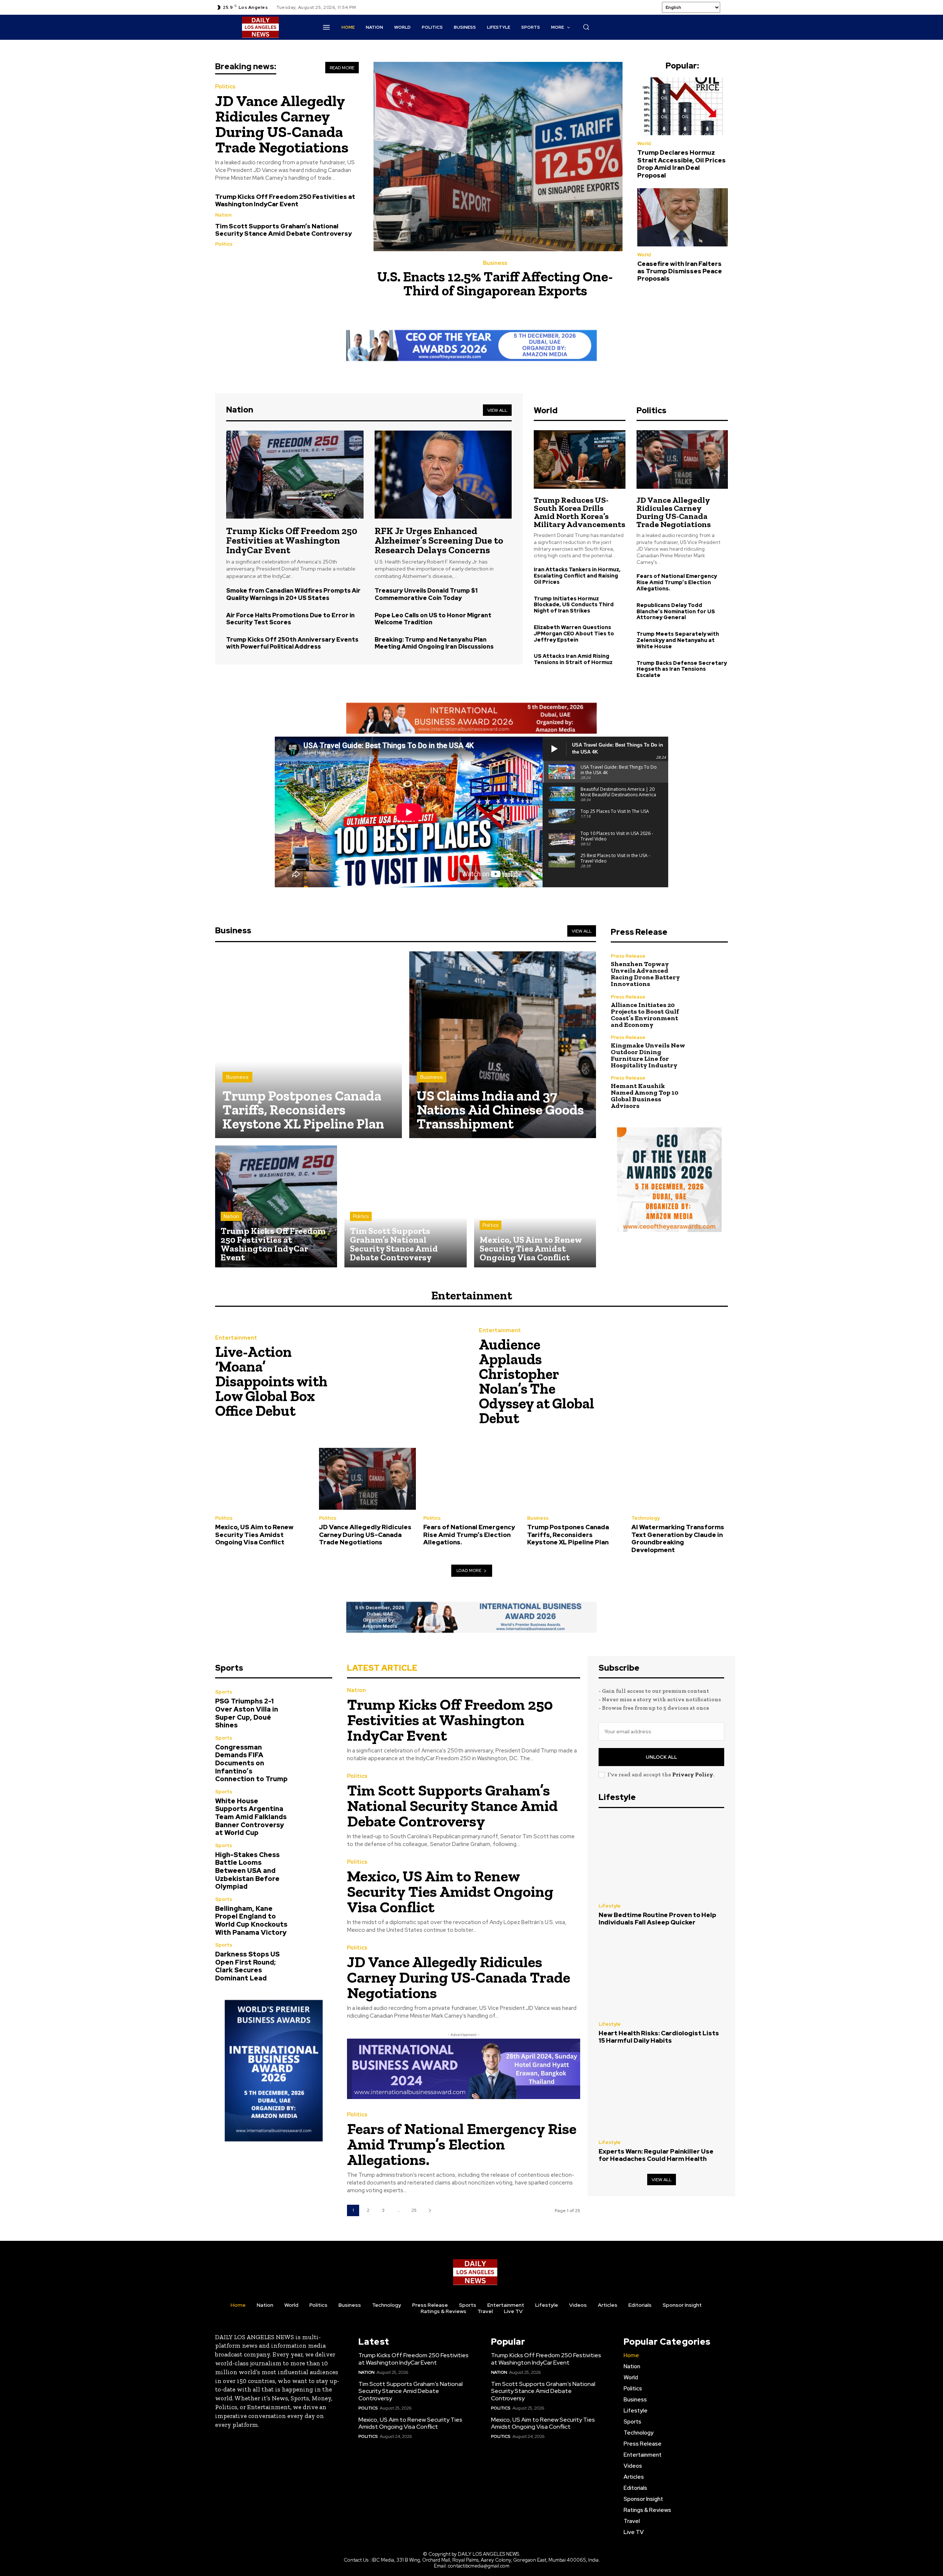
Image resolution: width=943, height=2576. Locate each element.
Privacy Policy (693, 1775)
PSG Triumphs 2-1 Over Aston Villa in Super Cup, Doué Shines (247, 1713)
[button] (586, 27)
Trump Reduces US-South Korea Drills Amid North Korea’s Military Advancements (579, 512)
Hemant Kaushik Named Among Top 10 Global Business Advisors (645, 1096)
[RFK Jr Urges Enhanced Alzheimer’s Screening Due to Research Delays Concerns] (443, 474)
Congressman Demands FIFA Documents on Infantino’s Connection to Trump (251, 1763)
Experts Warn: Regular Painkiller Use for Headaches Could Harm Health (656, 2155)
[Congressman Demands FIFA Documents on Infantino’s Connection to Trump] (315, 1753)
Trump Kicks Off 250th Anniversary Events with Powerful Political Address (292, 643)
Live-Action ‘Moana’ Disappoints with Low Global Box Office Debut (271, 1381)
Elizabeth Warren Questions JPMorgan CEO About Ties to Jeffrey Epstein (574, 634)
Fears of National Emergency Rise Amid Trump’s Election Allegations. (677, 582)
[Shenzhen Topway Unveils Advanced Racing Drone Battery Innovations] (710, 970)
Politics (225, 87)
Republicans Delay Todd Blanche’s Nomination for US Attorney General (676, 611)
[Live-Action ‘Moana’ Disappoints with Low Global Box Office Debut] (402, 1378)
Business (495, 263)
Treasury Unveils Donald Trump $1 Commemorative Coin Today (426, 594)
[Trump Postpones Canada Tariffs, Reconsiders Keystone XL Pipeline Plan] (309, 1045)
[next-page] (430, 2210)
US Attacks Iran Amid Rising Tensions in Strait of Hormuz (573, 659)
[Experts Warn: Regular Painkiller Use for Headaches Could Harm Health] (661, 2094)
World (644, 143)
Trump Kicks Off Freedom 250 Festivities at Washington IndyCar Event (285, 200)
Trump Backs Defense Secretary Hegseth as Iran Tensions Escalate (682, 669)
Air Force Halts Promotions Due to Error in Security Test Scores (290, 619)
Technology (646, 1518)
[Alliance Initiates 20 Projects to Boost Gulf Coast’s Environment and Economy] (710, 1011)
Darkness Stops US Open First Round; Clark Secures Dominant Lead (247, 1966)
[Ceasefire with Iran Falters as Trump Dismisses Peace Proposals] (683, 217)
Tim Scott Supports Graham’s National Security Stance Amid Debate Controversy (283, 230)
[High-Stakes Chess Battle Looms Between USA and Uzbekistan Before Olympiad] (315, 1861)
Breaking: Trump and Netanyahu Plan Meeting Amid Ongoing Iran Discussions (434, 643)
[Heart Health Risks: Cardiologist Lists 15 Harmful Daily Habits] (661, 1976)
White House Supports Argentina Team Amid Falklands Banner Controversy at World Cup (251, 1817)
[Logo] (475, 2272)
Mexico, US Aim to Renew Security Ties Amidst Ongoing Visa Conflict (254, 1535)
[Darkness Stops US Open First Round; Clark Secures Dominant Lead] (315, 1960)
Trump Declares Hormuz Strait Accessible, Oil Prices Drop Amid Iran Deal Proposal (681, 164)
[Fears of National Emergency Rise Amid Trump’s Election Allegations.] (471, 1479)
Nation (223, 215)
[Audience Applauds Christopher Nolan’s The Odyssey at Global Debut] (666, 1378)
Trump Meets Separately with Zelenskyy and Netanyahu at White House (678, 640)
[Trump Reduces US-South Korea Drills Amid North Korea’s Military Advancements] (579, 459)
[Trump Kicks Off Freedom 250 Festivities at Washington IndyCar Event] (295, 474)
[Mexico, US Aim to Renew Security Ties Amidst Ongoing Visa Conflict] (535, 1206)
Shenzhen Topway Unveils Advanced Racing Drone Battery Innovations (645, 974)
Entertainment (236, 1338)
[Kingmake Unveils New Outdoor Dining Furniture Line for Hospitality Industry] (710, 1052)
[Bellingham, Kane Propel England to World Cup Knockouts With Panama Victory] (315, 1914)
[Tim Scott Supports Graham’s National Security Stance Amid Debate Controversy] (405, 1206)
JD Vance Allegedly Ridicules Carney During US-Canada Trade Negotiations (282, 124)
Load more (469, 1570)
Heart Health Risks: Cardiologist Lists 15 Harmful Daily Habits (659, 2037)
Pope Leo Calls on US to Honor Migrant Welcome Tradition (433, 619)
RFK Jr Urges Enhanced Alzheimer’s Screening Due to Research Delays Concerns (439, 540)
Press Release (628, 956)
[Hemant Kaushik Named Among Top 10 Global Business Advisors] (710, 1092)
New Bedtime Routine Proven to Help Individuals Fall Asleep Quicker (657, 1919)
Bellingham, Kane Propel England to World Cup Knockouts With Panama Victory (251, 1920)
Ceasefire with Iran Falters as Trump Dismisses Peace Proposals (680, 271)
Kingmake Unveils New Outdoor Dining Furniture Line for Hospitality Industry (648, 1055)
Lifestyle (610, 1906)
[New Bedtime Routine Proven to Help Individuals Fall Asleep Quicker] (661, 1857)
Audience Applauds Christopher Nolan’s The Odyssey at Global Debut (537, 1381)
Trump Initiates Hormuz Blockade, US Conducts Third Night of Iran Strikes (574, 605)
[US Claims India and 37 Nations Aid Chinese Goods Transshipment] (503, 1045)
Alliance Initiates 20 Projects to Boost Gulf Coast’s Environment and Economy (645, 1015)
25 (414, 2210)
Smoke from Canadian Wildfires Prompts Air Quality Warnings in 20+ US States (293, 594)
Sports (224, 1692)
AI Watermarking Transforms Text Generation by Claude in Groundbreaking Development (678, 1538)
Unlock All (661, 1757)
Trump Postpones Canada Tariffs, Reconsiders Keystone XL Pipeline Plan (568, 1535)
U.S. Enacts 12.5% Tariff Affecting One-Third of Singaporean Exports (495, 284)
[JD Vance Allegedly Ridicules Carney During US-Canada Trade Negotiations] (682, 459)
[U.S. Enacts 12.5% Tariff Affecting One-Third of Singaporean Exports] (498, 157)
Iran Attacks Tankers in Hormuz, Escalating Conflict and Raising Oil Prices (577, 576)
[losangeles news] (260, 27)
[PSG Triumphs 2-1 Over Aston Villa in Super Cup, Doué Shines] (315, 1707)
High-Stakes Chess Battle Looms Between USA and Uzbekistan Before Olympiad (247, 1870)
